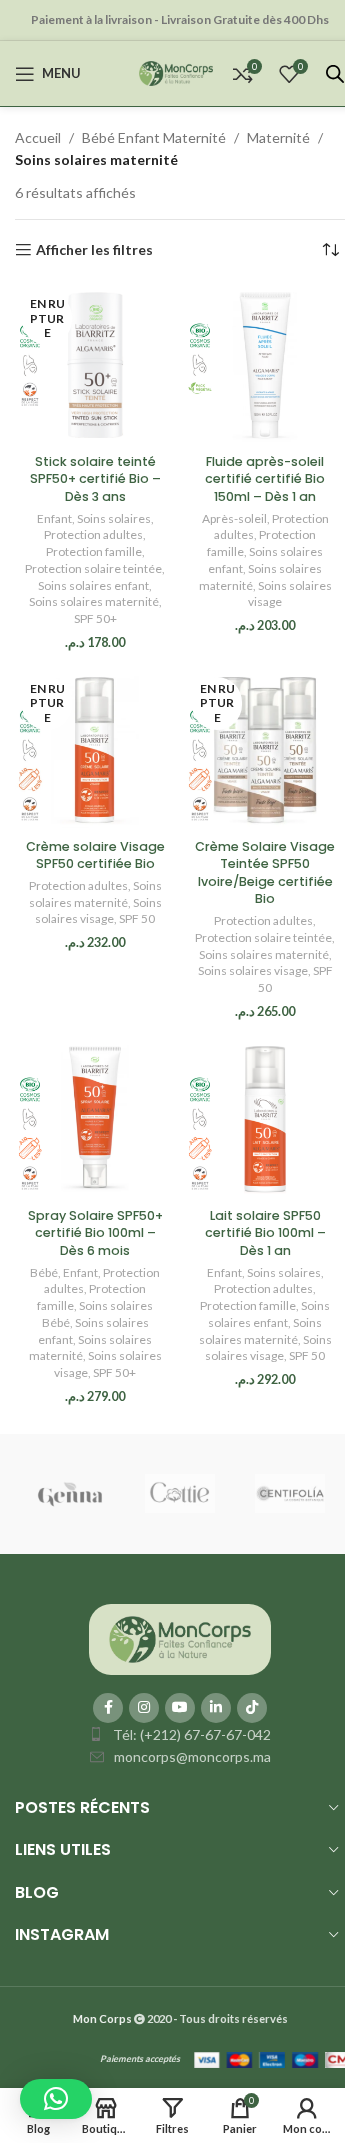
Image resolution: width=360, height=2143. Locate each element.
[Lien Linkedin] (216, 1708)
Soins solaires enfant (93, 585)
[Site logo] (176, 71)
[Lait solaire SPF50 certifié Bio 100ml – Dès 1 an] (265, 1119)
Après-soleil (234, 518)
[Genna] (70, 1494)
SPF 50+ (95, 618)
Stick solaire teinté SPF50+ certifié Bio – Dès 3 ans (95, 479)
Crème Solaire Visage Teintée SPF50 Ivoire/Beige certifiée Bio (265, 873)
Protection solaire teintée (93, 568)
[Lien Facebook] (108, 1708)
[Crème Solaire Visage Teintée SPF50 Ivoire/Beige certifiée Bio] (265, 750)
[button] (56, 2099)
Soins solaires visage (98, 911)
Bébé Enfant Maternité (154, 137)
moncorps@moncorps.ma (192, 1756)
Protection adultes (93, 534)
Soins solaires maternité (94, 601)
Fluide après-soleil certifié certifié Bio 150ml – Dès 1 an (265, 479)
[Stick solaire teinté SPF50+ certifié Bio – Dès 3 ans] (95, 365)
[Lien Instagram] (144, 1708)
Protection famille (94, 551)
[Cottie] (180, 1494)
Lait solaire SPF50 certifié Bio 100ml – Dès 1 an (265, 1233)
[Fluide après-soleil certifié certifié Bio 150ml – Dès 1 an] (265, 365)
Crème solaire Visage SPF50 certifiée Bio (95, 855)
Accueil (38, 137)
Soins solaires (114, 518)
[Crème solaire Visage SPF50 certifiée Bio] (95, 750)
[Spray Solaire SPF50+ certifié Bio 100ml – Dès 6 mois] (95, 1119)
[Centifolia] (290, 1494)
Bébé (44, 1272)
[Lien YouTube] (180, 1708)
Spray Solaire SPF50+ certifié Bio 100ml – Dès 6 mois (95, 1233)
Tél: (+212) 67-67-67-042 (192, 1734)
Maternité (278, 137)
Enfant (54, 518)
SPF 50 (137, 918)
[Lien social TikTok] (252, 1708)
